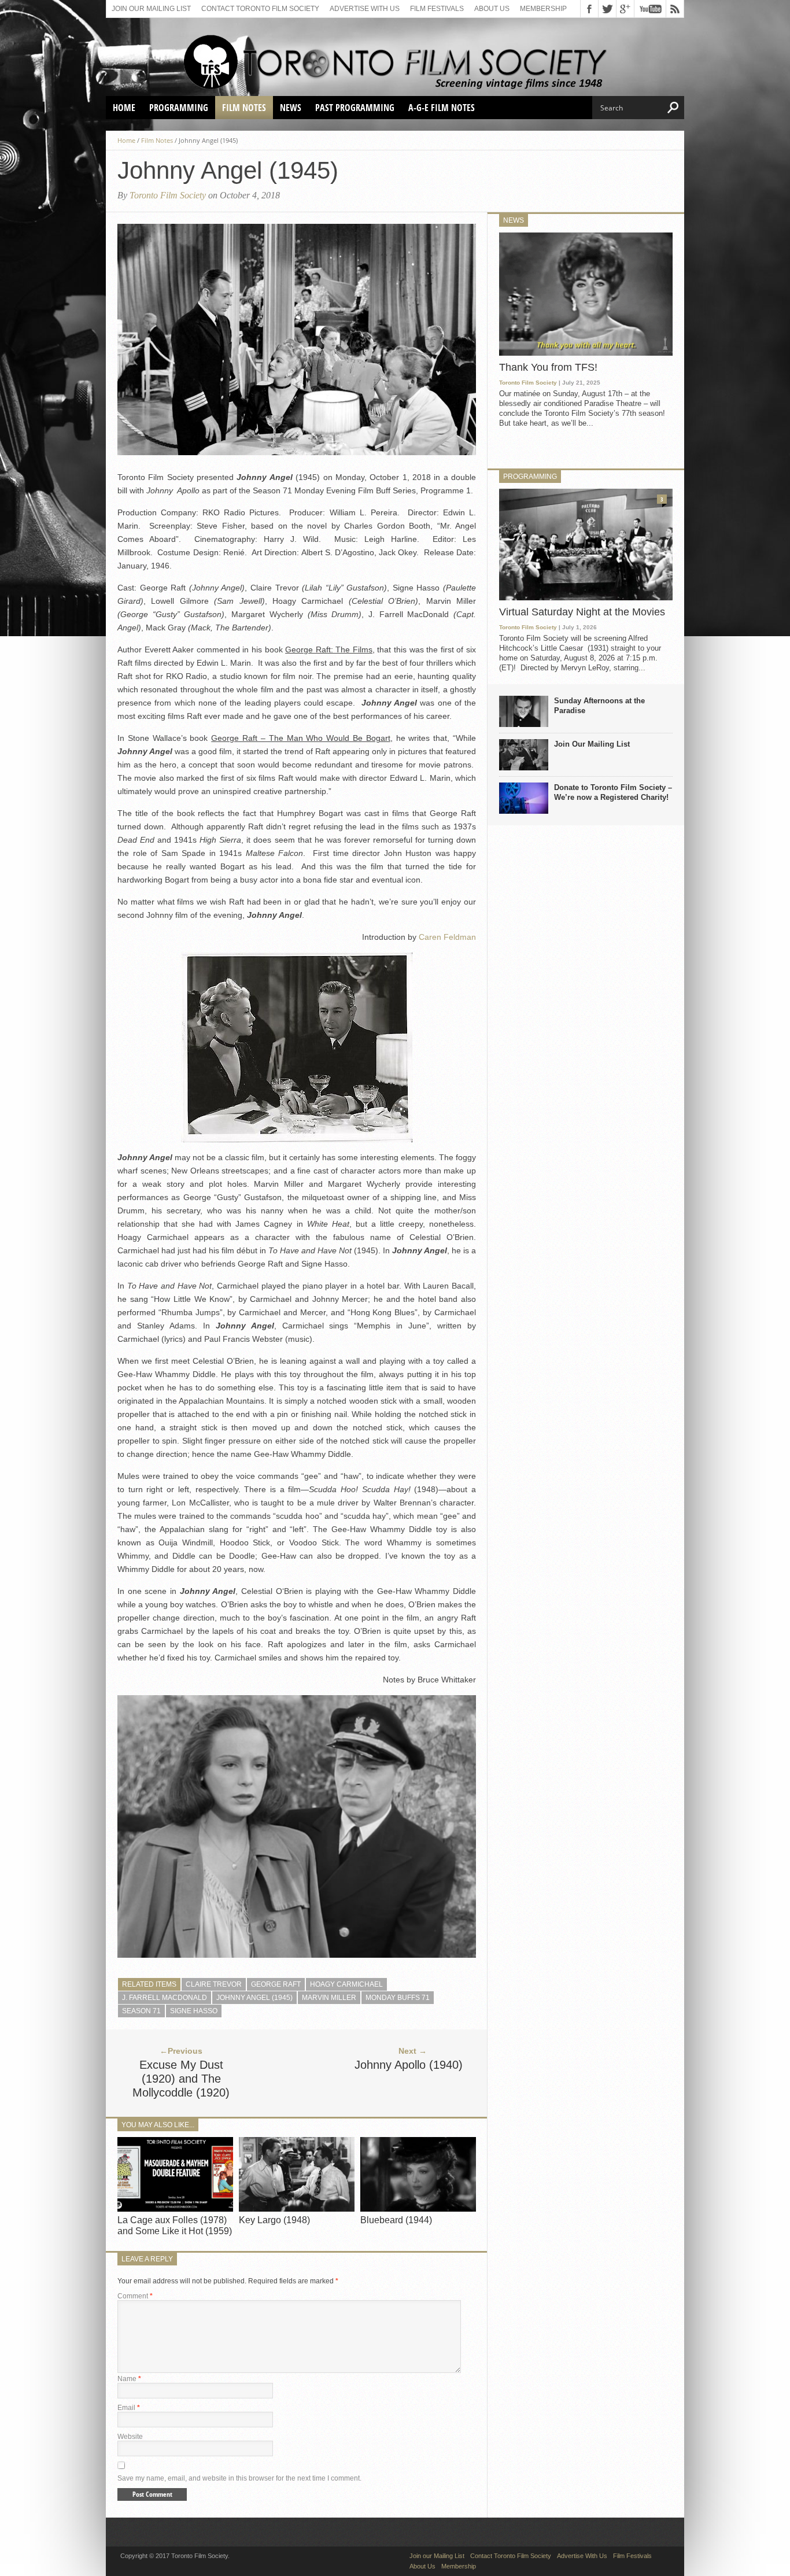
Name (129, 2379)
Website (130, 2437)
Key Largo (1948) (274, 2220)
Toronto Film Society (168, 195)
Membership (543, 9)
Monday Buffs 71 (398, 1998)
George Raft (276, 1984)
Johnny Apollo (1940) (409, 2065)
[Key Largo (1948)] (297, 2208)
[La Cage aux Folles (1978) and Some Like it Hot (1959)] (175, 2208)
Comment (135, 2296)
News (291, 108)
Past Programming (355, 108)
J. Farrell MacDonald (165, 1998)
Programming (179, 108)
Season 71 (141, 2011)
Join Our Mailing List (592, 744)
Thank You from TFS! (548, 367)
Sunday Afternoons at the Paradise (599, 706)
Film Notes (244, 108)
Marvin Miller (329, 1998)
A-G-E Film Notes (442, 108)
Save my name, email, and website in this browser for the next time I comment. (239, 2478)
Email (129, 2408)
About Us (492, 9)
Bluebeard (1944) (396, 2220)
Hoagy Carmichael (346, 1984)
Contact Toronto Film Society (260, 9)
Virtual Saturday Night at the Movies (582, 612)
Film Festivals (437, 9)
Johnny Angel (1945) (254, 1998)
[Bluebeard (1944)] (418, 2208)
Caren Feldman (447, 937)
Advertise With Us (365, 9)
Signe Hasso (194, 2011)
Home (124, 108)
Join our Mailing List (151, 9)
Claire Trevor (214, 1984)
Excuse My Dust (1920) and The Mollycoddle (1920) (181, 2079)
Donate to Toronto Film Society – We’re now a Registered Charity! (613, 792)
